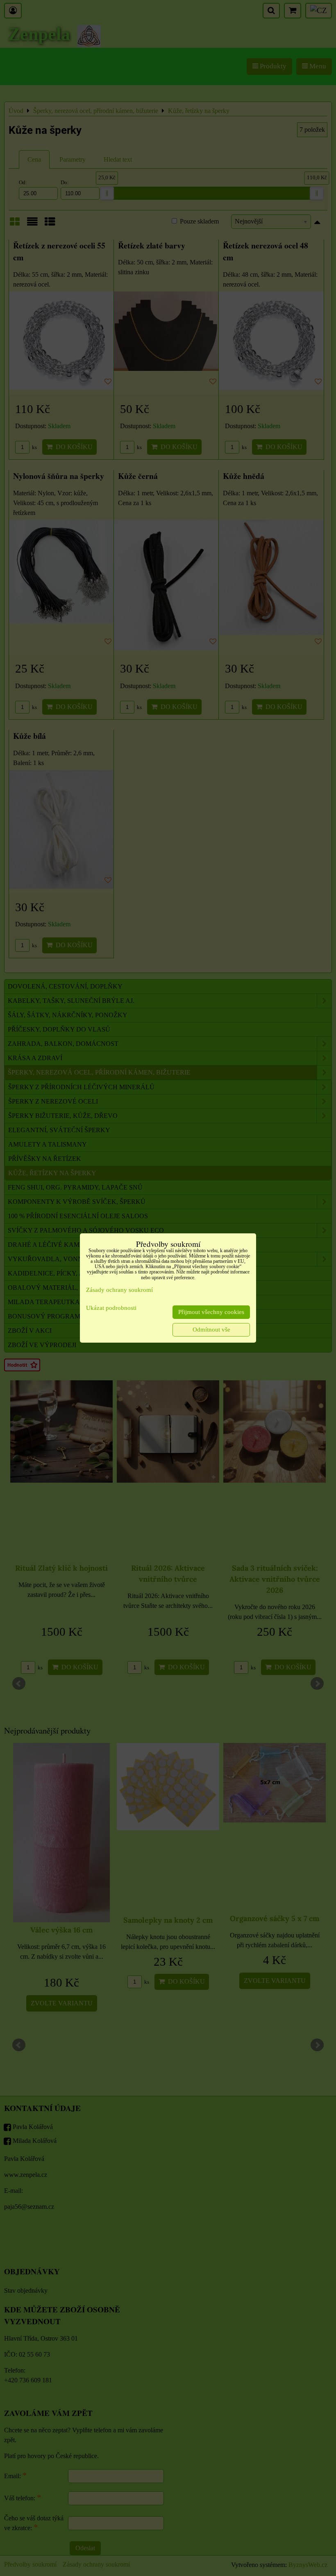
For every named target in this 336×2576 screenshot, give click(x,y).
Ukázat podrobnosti (111, 1308)
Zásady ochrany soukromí (119, 1290)
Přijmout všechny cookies (211, 1312)
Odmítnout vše (211, 1330)
